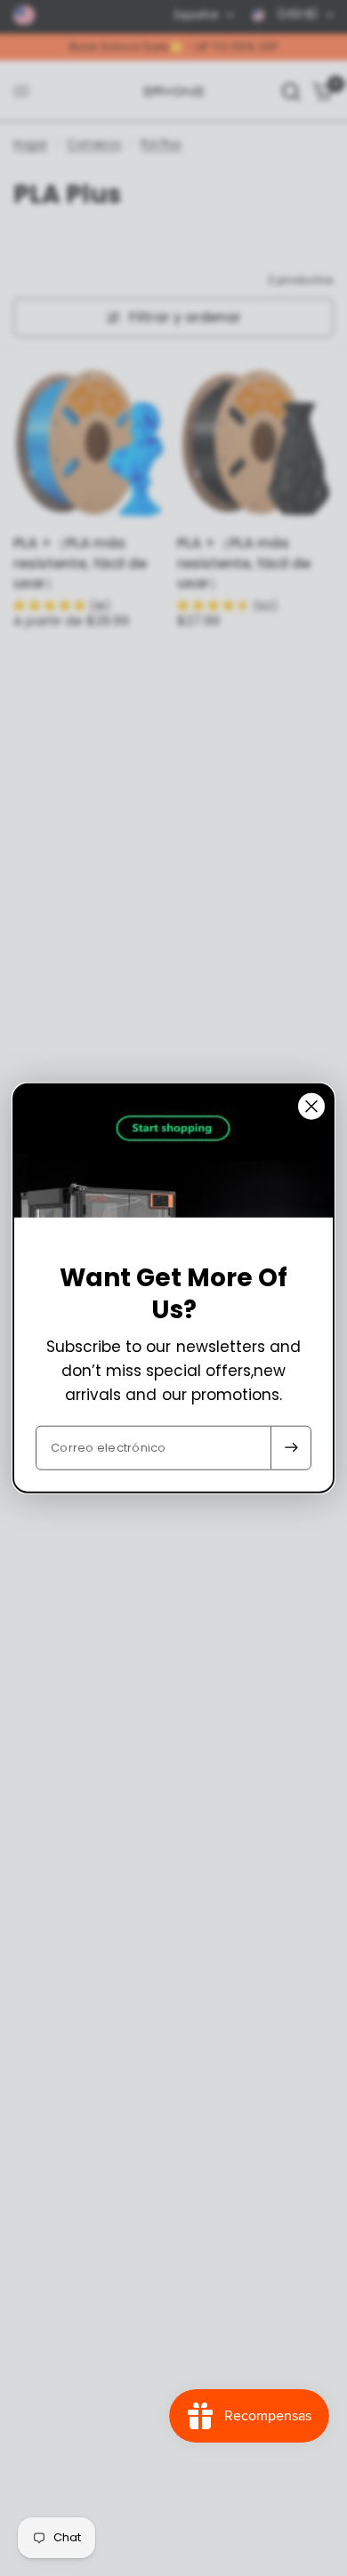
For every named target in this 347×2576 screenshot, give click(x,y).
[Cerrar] (311, 1107)
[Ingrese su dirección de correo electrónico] (291, 1447)
